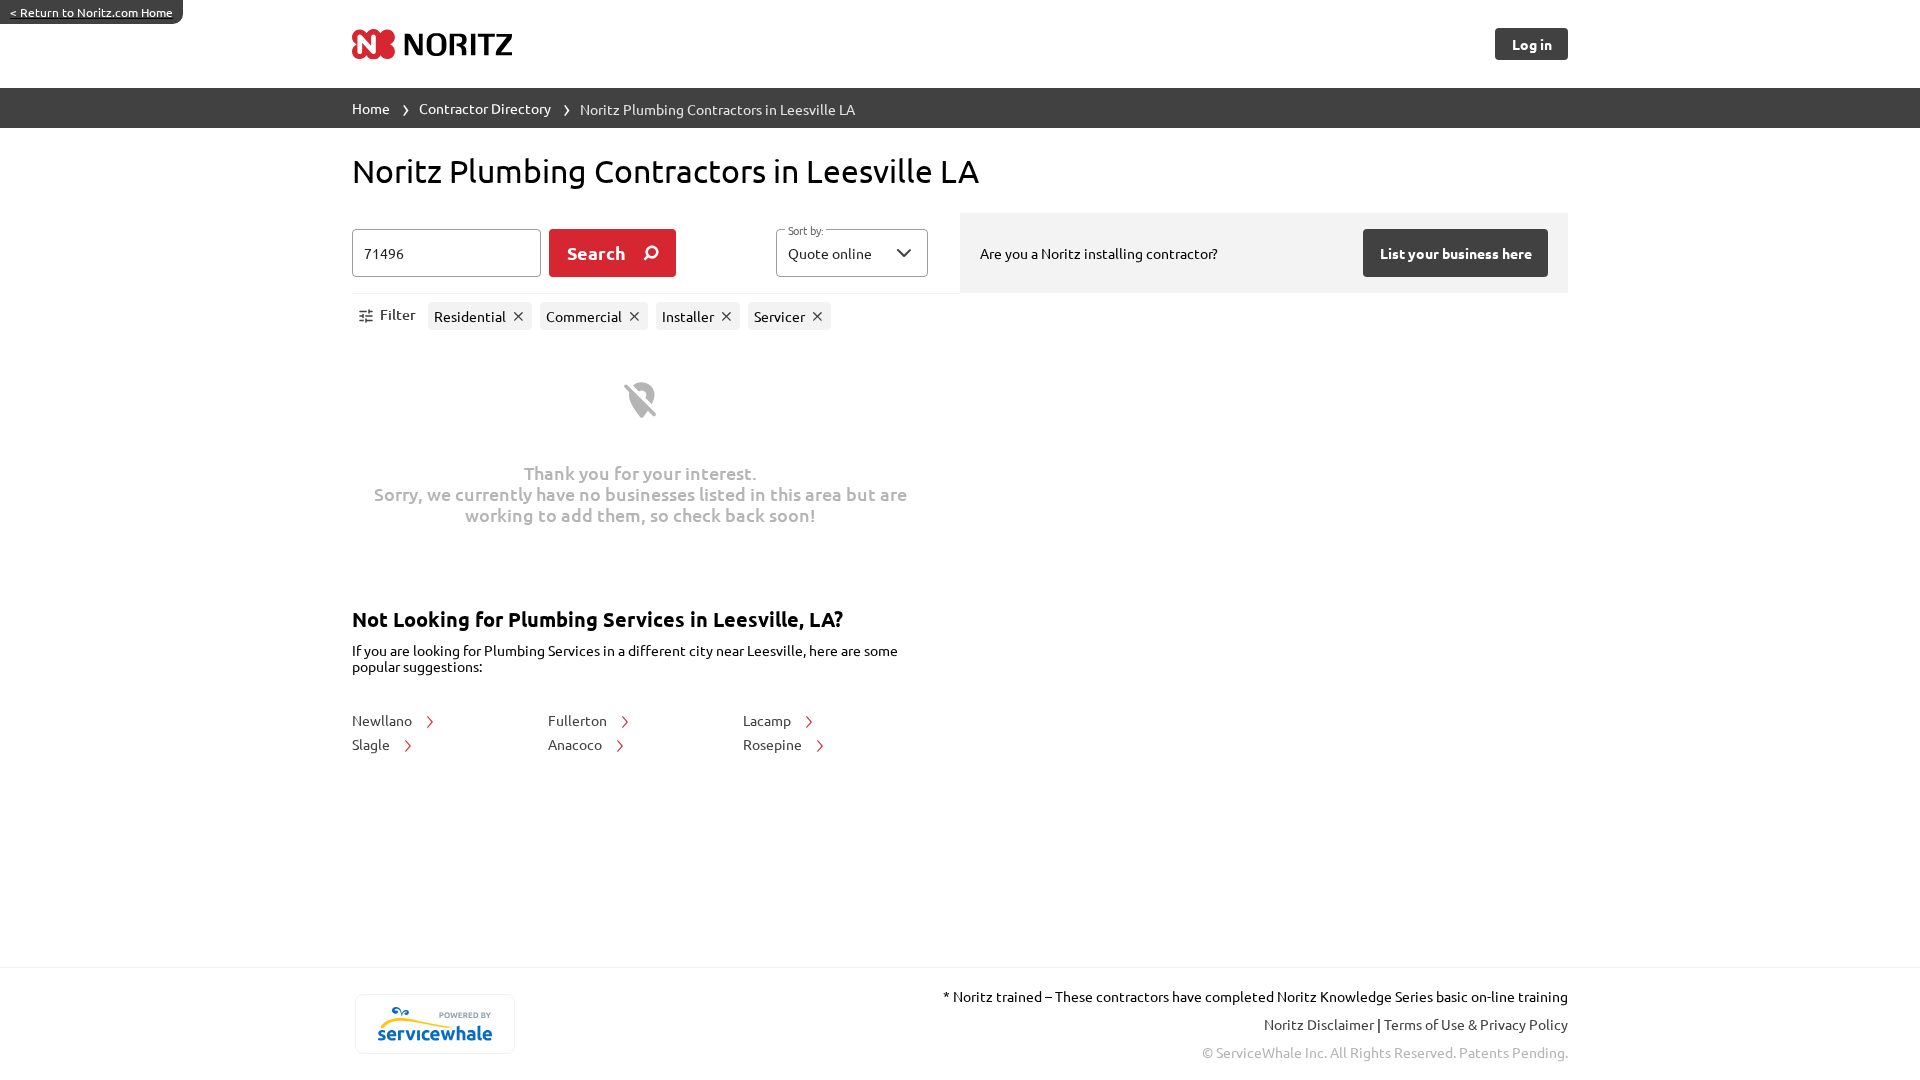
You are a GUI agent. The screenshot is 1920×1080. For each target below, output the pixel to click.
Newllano (383, 720)
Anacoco (576, 744)
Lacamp (768, 720)
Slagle (372, 744)
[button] (852, 253)
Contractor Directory (485, 108)
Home (371, 108)
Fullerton (579, 720)
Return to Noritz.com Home (91, 12)
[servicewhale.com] (434, 1024)
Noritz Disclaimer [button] (1320, 1024)
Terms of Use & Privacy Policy (1476, 1024)
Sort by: (805, 231)
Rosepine (774, 744)
